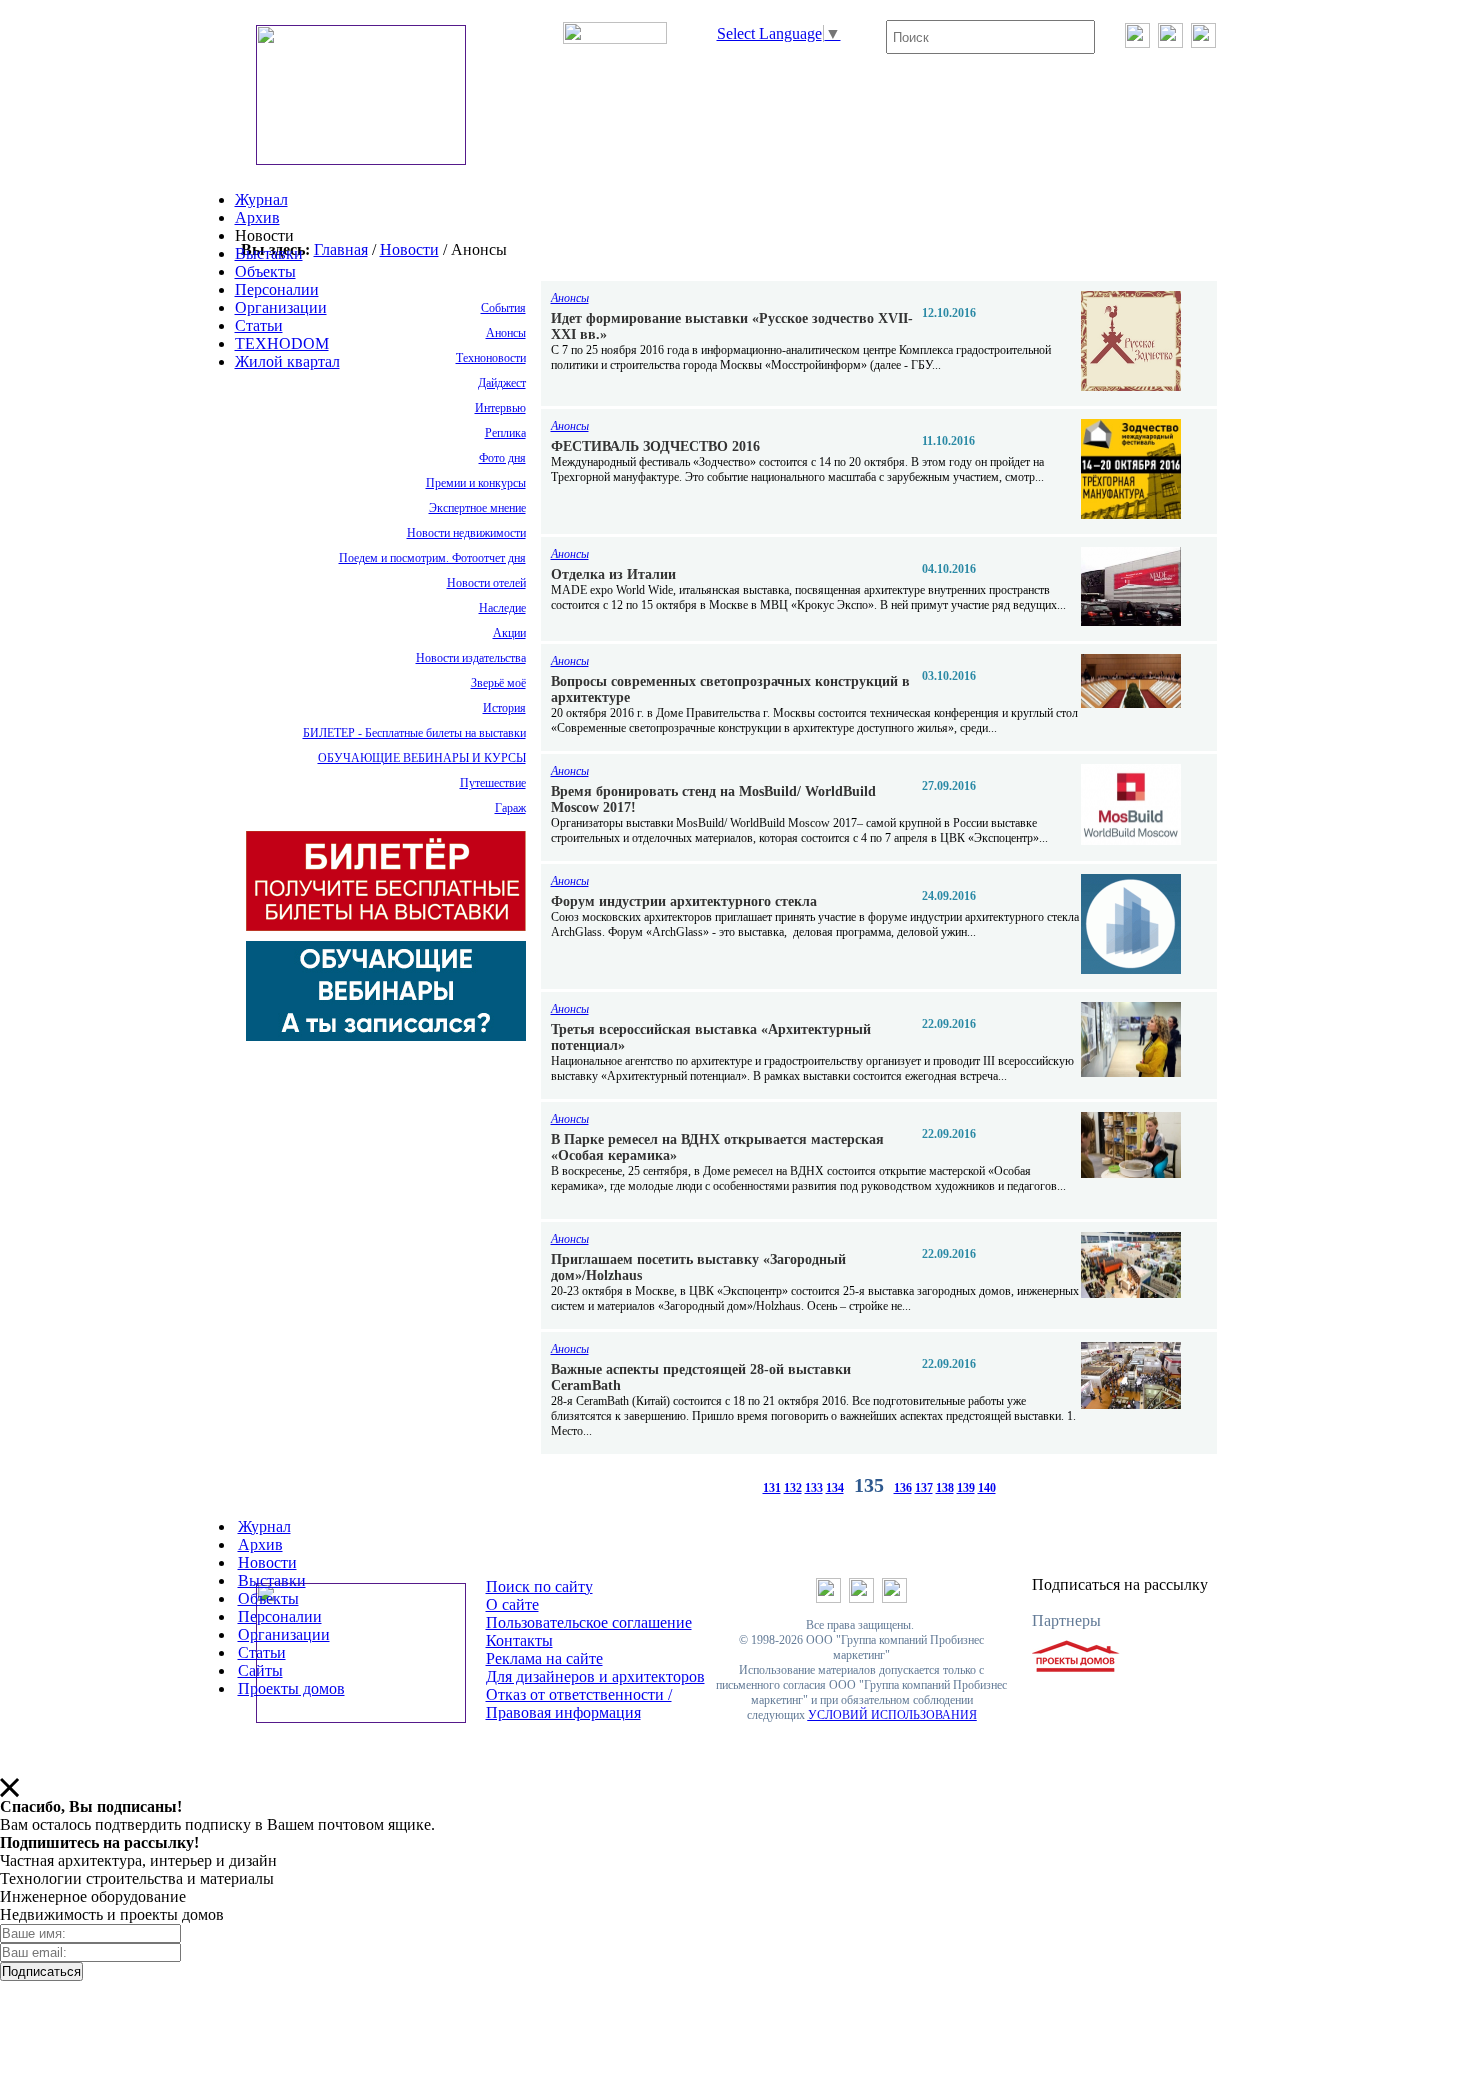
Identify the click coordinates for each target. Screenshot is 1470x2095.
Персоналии (277, 289)
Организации (281, 307)
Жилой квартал (287, 361)
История (504, 708)
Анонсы (506, 333)
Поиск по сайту (539, 1586)
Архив (257, 217)
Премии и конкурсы (476, 483)
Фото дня (502, 458)
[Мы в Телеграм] (1170, 42)
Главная (341, 249)
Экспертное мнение (477, 508)
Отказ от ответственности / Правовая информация (579, 1703)
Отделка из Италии (613, 574)
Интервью (500, 408)
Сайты (260, 1670)
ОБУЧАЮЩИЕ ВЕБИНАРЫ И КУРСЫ (422, 758)
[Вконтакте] (1137, 42)
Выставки (269, 253)
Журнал (261, 199)
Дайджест (502, 383)
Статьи (259, 325)
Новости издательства (471, 658)
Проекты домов (291, 1688)
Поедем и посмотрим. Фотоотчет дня (432, 558)
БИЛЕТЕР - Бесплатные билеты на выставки (414, 733)
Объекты (265, 271)
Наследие (502, 608)
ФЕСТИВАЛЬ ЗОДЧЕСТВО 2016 (655, 446)
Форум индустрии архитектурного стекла (684, 901)
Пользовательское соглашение (589, 1622)
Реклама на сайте (544, 1658)
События (503, 308)
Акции (509, 633)
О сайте (512, 1604)
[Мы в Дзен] (1203, 42)
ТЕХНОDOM (282, 343)
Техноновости (491, 358)
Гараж (510, 808)
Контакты (519, 1640)
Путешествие (493, 783)
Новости (409, 249)
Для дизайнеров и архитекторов (595, 1676)
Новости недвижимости (466, 533)
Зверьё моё (498, 683)
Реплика (505, 433)
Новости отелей (486, 583)
